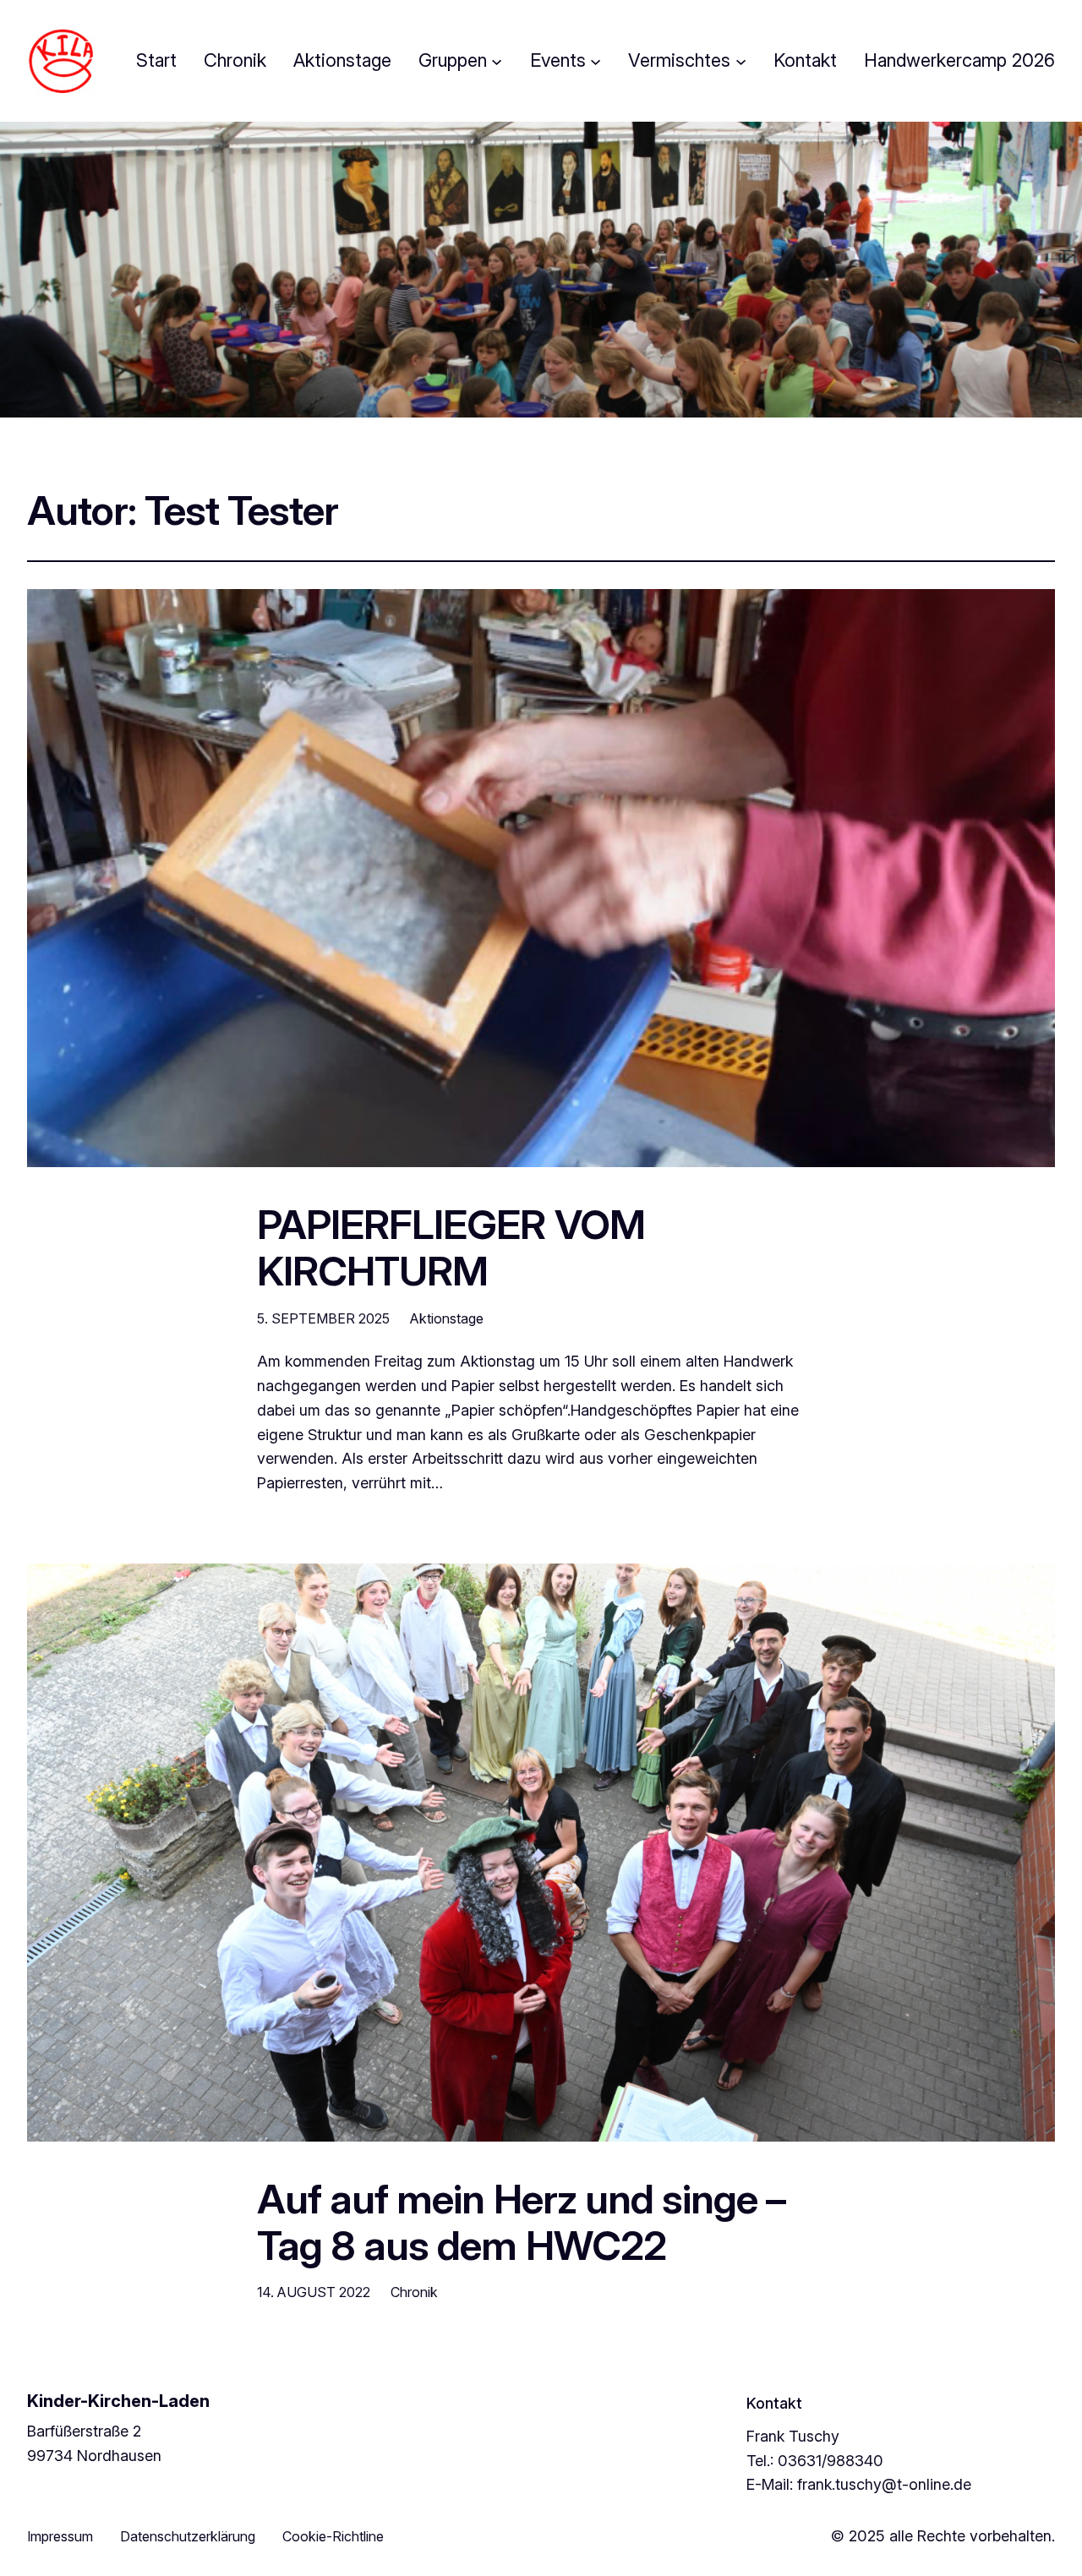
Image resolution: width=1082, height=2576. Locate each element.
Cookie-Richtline (333, 2536)
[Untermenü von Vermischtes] (741, 60)
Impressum (60, 2536)
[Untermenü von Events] (596, 60)
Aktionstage (447, 1318)
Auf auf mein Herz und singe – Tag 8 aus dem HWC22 (521, 2222)
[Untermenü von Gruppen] (497, 60)
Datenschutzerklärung (188, 2536)
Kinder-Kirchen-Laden (118, 2401)
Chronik (414, 2292)
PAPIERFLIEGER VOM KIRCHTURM (451, 1247)
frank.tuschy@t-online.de (884, 2484)
